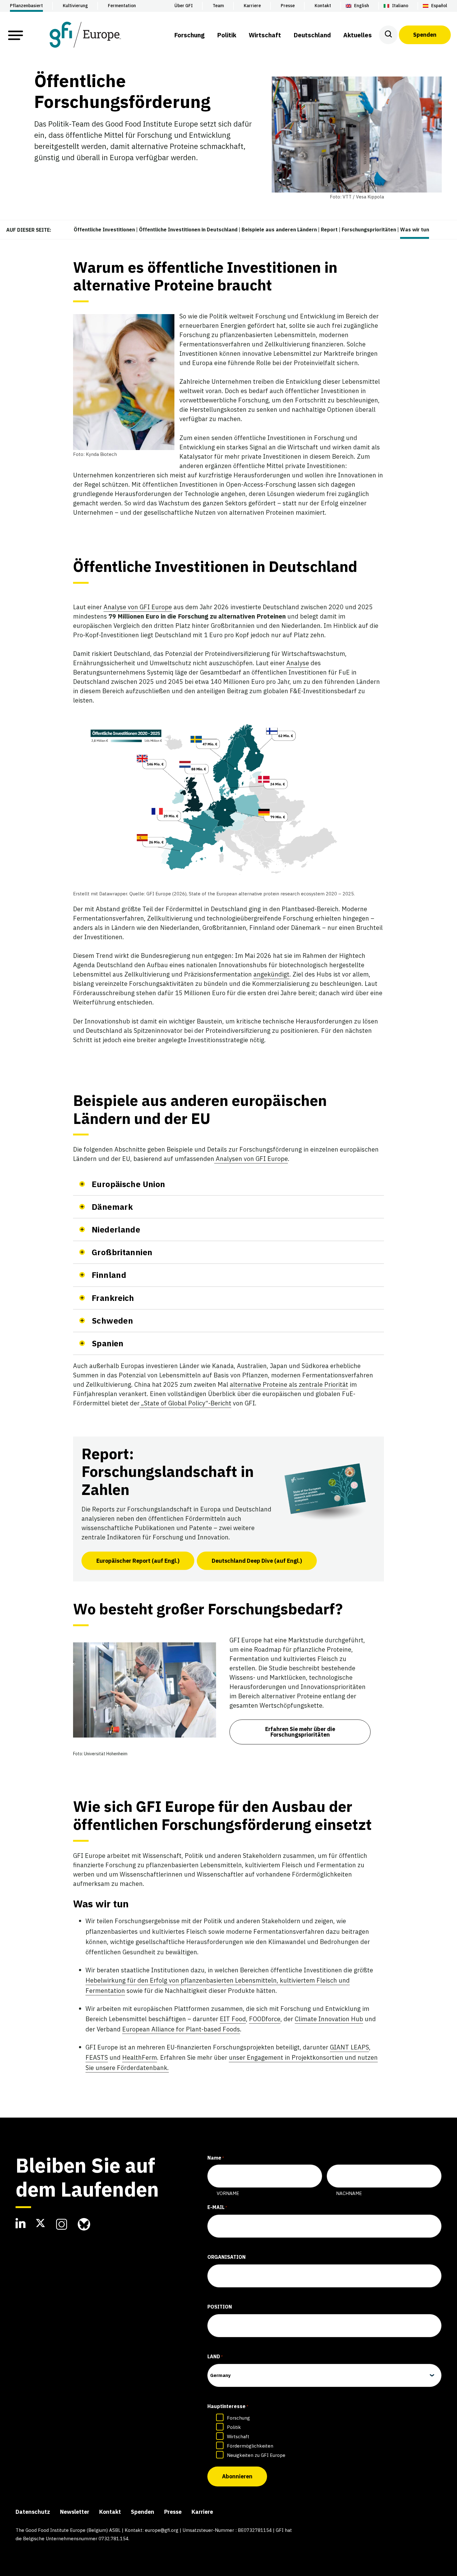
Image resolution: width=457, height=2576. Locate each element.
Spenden (425, 35)
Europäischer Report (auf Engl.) (138, 1561)
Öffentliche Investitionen (104, 230)
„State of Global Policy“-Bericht (185, 1403)
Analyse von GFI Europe (138, 607)
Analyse (298, 663)
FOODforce (265, 2019)
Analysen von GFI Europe (251, 1159)
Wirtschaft (238, 2437)
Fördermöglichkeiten (250, 2446)
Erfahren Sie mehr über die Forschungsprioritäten (300, 1732)
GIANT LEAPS (349, 2047)
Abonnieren (237, 2476)
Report (329, 230)
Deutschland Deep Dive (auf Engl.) (257, 1561)
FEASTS (97, 2057)
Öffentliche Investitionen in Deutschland (188, 230)
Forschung (238, 2418)
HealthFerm (140, 2057)
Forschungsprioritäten (369, 230)
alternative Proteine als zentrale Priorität (289, 1384)
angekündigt (271, 974)
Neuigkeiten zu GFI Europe (256, 2455)
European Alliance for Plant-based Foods (181, 2029)
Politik (234, 2427)
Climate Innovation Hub (329, 2019)
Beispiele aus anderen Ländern (279, 230)
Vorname (228, 2193)
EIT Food (233, 2019)
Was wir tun (415, 230)
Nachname (349, 2193)
